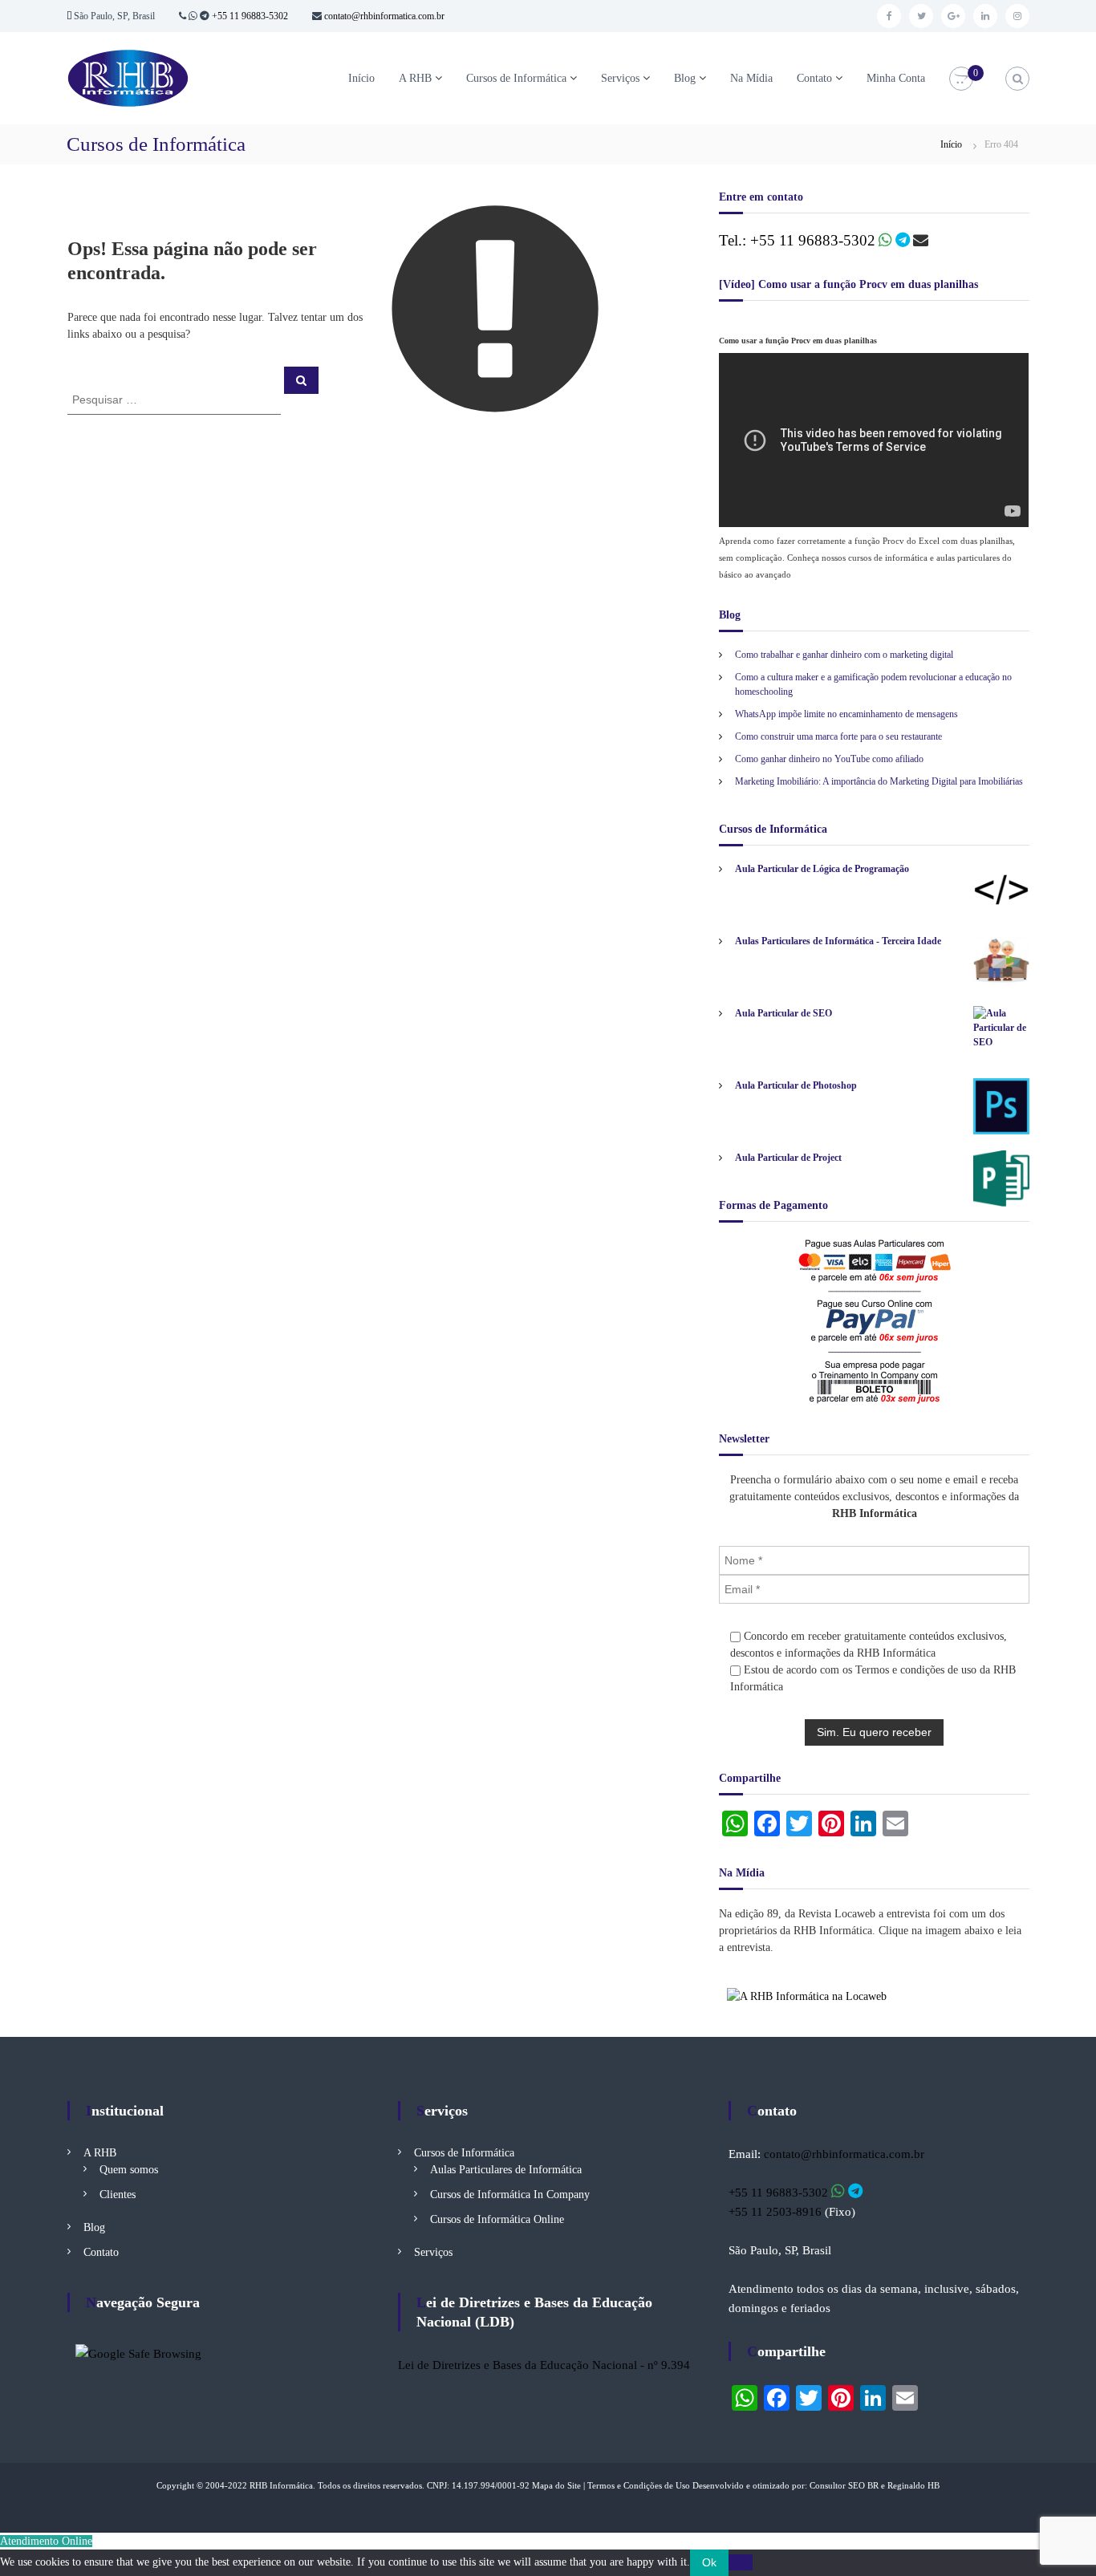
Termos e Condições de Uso (639, 2485)
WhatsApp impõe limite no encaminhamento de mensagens (846, 714)
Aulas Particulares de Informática (506, 2170)
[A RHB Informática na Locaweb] (807, 1996)
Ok (709, 2562)
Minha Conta (896, 78)
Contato (814, 78)
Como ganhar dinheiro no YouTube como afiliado (829, 759)
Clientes (118, 2195)
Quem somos (129, 2170)
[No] (741, 2562)
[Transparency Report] (138, 2352)
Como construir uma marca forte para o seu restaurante (838, 736)
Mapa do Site (556, 2485)
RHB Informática (281, 2485)
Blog (685, 78)
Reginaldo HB (913, 2485)
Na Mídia (751, 78)
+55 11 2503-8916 (775, 2212)
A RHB (415, 78)
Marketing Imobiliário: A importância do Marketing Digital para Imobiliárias (879, 781)
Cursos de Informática (516, 78)
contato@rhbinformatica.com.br (383, 16)
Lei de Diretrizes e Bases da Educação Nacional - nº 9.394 (544, 2365)
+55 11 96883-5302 (250, 16)
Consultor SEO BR (844, 2485)
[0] (961, 79)
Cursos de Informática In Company (510, 2195)
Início (361, 78)
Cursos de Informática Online (497, 2219)
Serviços (620, 78)
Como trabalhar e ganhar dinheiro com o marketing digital (844, 655)
